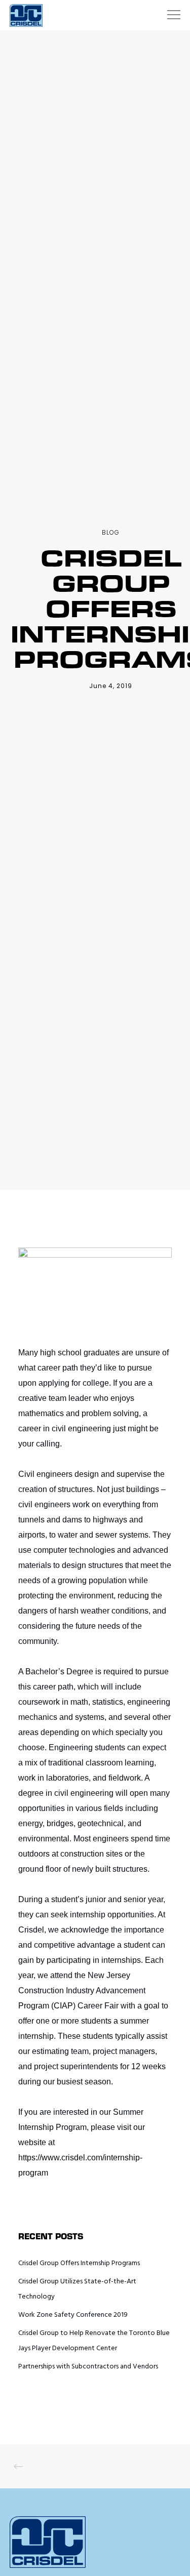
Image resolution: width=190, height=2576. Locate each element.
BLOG (111, 532)
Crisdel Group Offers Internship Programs (79, 2263)
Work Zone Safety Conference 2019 (73, 2315)
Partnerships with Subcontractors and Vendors (88, 2367)
